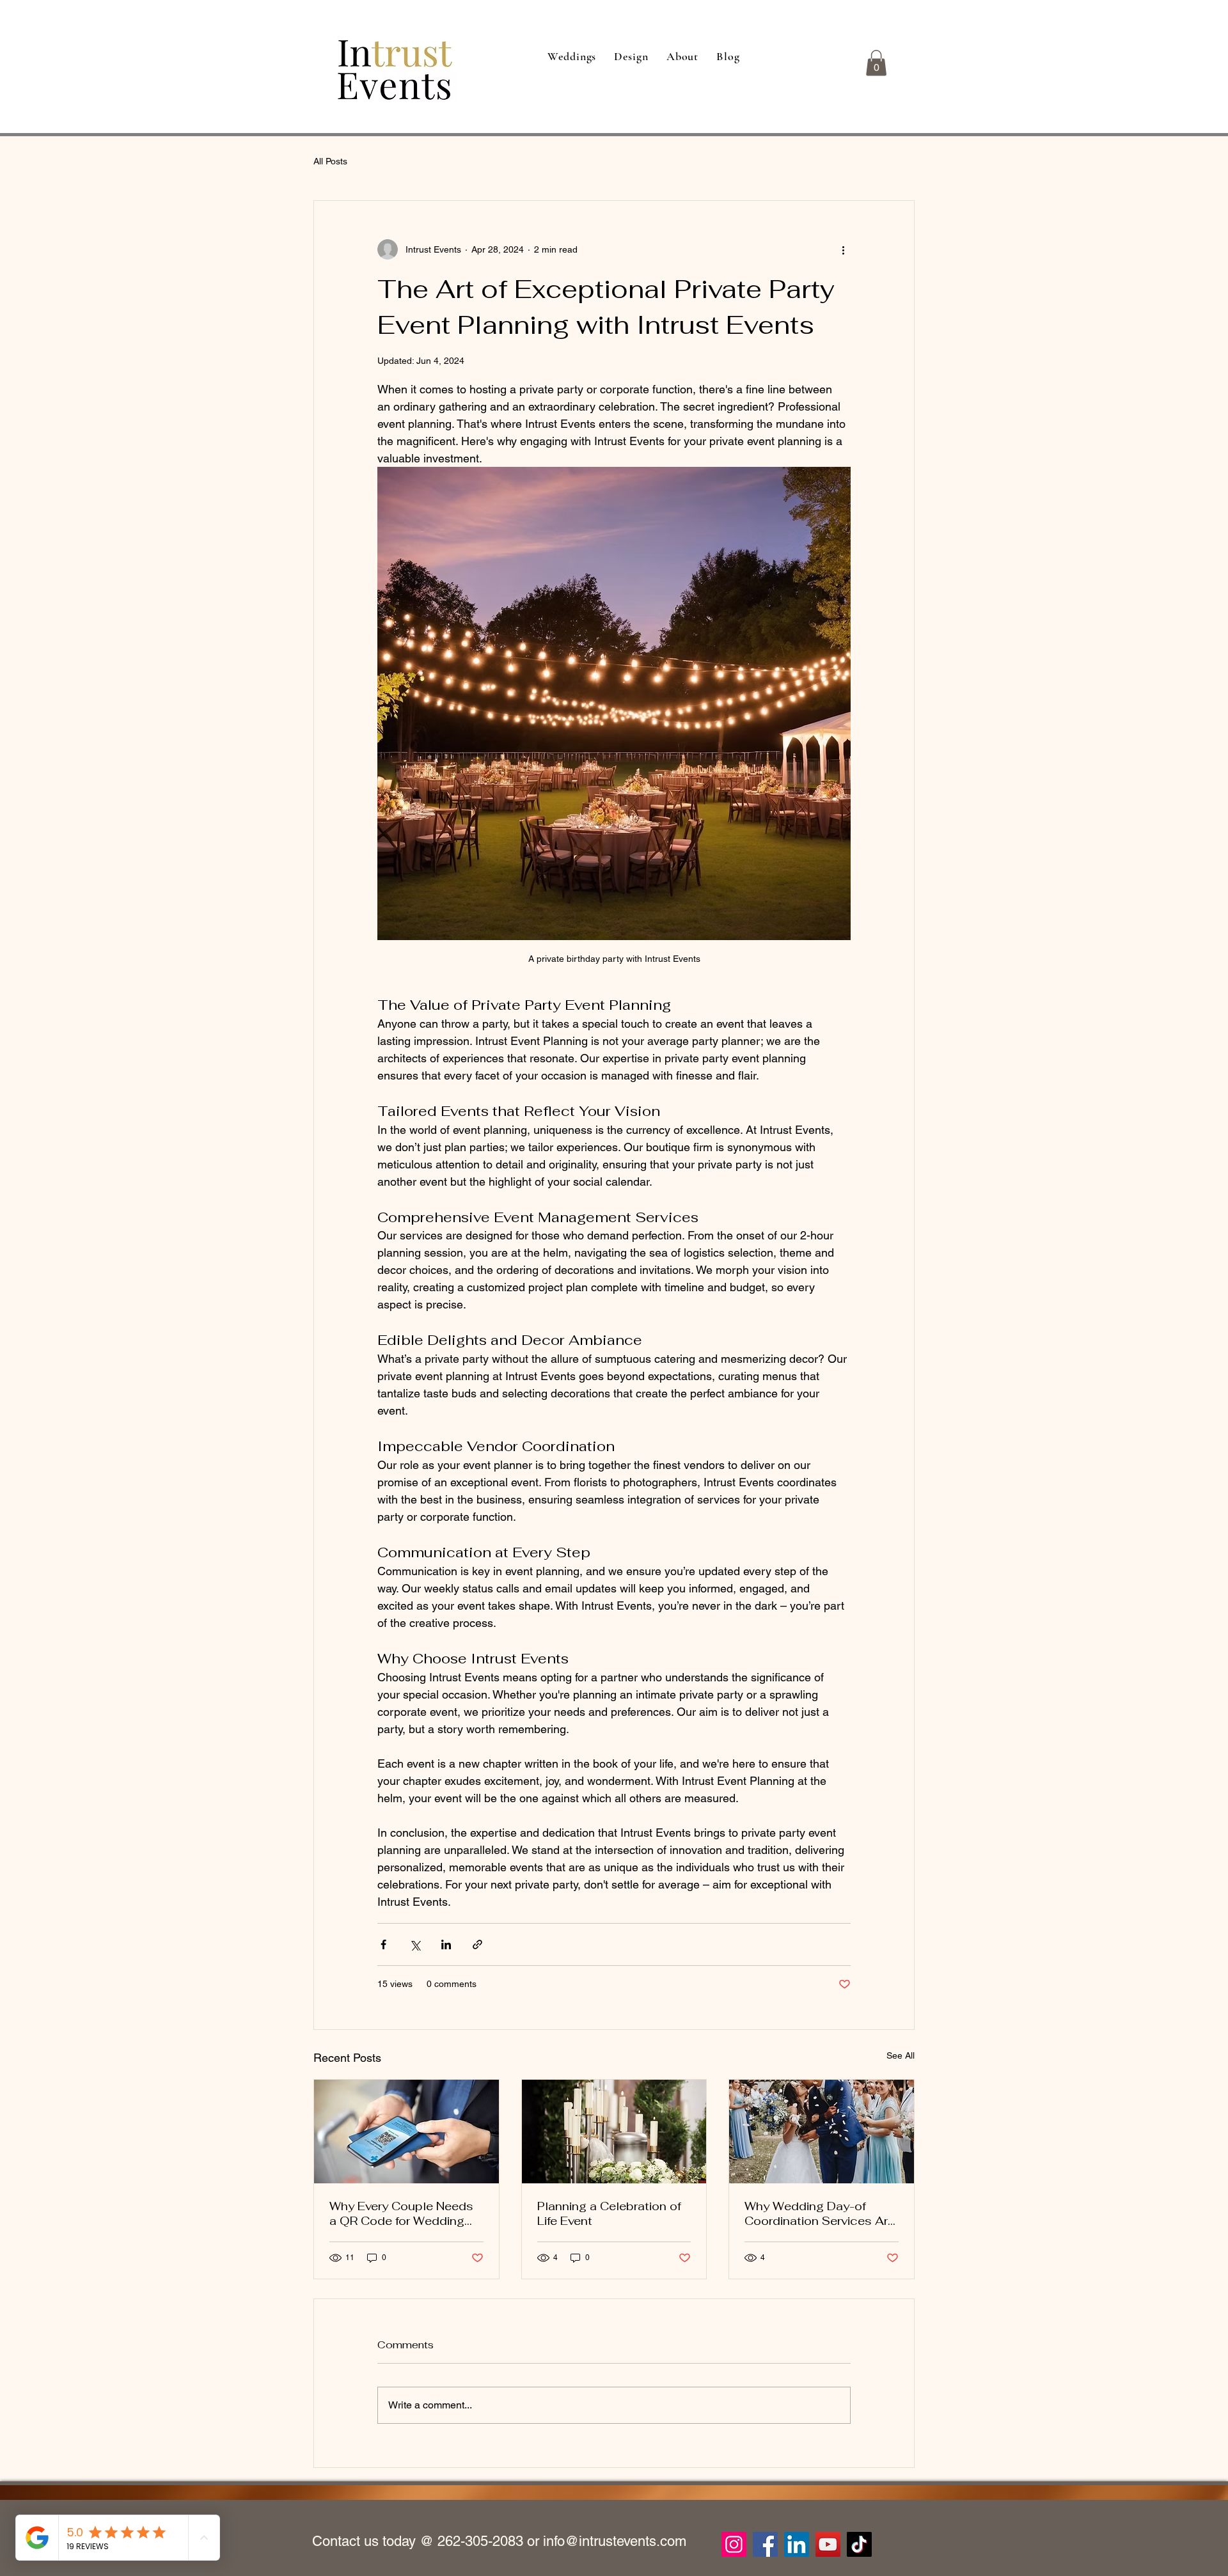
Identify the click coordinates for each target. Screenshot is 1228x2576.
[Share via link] (477, 1944)
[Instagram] (734, 2544)
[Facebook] (765, 2544)
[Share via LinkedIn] (446, 1944)
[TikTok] (859, 2544)
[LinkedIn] (797, 2544)
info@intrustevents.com (615, 2541)
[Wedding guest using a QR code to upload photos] (406, 2132)
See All (901, 2055)
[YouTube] (828, 2544)
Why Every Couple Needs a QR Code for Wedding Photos (401, 2213)
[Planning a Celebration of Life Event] (614, 2132)
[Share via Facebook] (383, 1944)
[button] (876, 63)
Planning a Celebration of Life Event (609, 2213)
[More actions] (843, 249)
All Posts (330, 161)
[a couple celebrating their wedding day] (822, 2132)
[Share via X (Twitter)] (415, 1944)
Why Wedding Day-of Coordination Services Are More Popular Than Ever (820, 2213)
